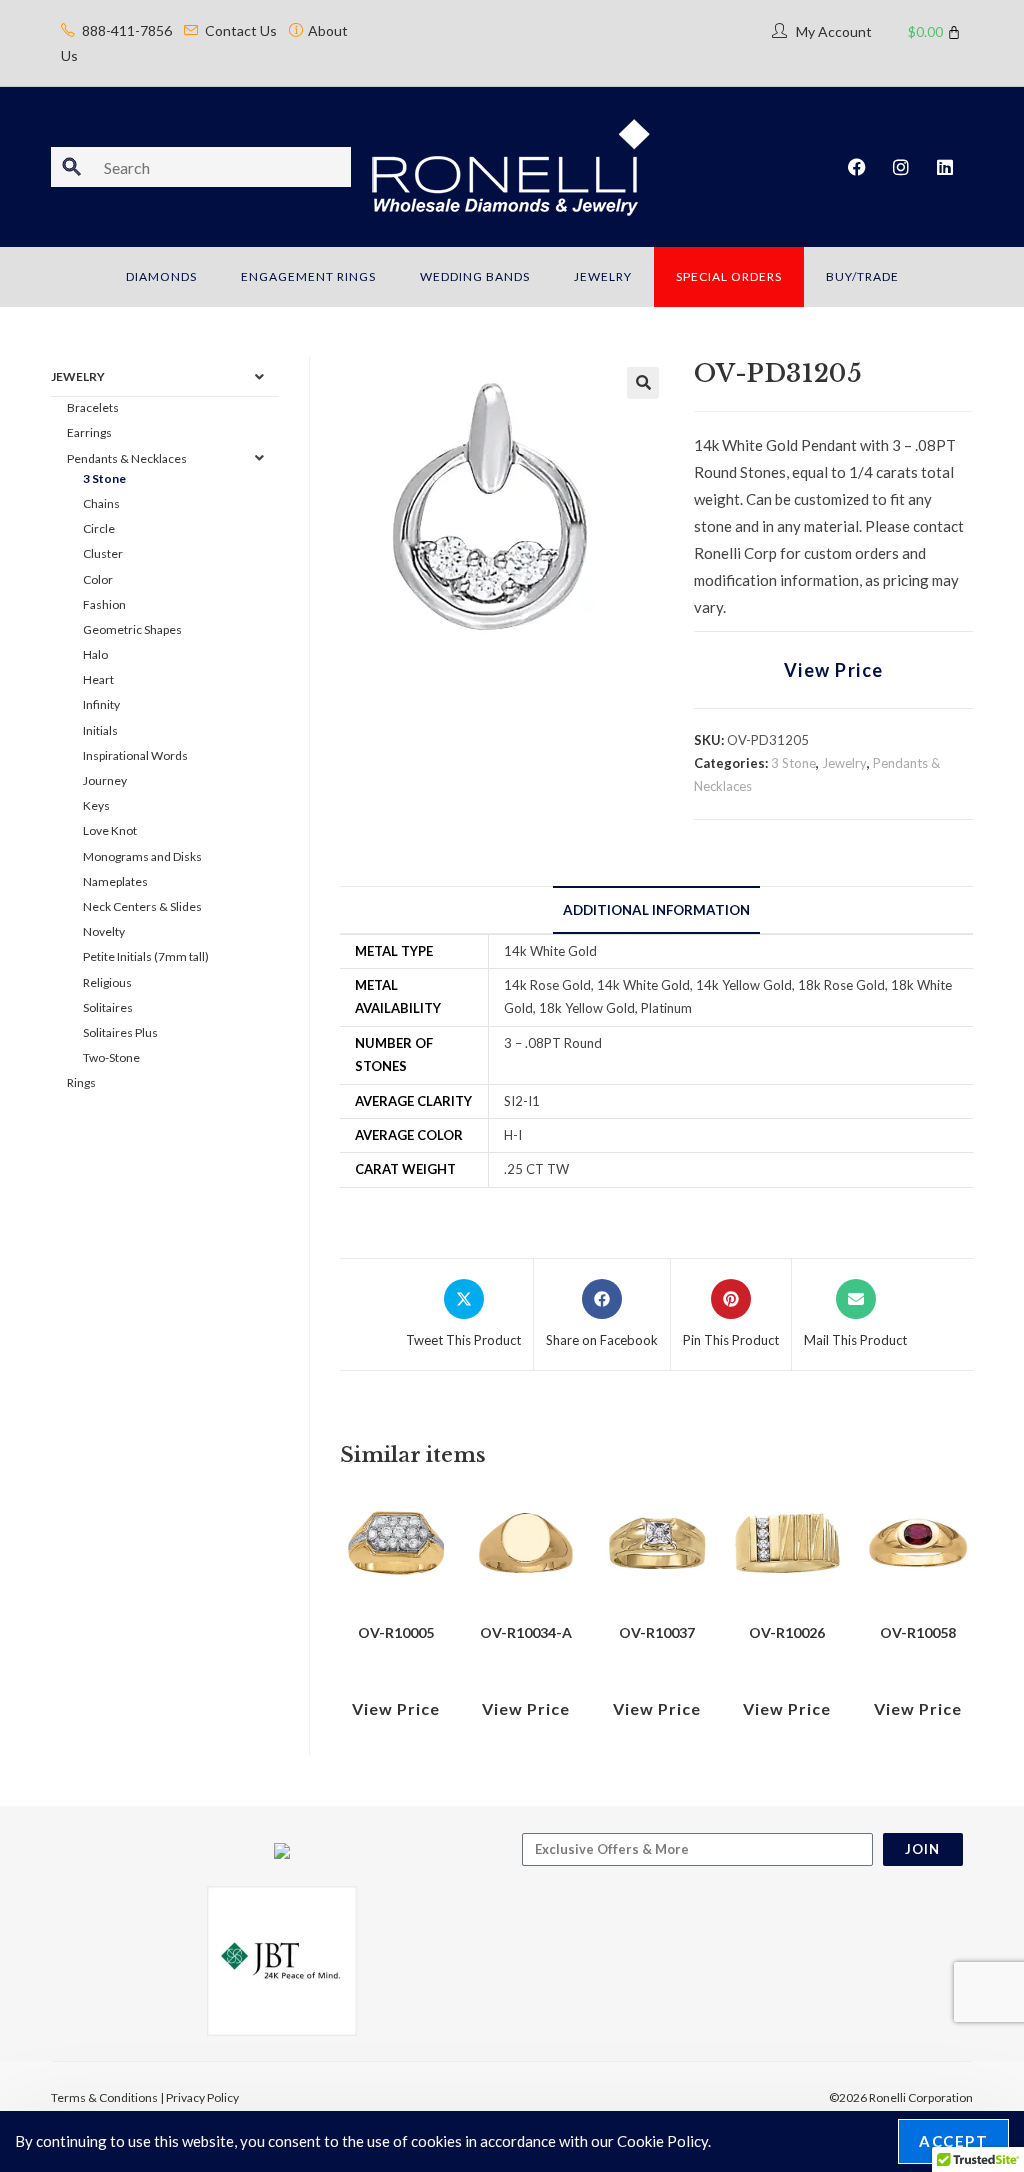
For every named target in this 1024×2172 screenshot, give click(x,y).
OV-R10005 (396, 1632)
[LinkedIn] (945, 167)
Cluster (103, 553)
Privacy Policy (202, 2097)
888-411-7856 (127, 30)
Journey (105, 780)
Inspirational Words (135, 755)
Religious (107, 982)
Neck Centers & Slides (142, 906)
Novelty (104, 931)
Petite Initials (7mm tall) (146, 956)
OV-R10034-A (526, 1632)
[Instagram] (901, 167)
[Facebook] (857, 167)
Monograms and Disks (142, 856)
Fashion (104, 604)
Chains (101, 503)
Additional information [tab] (656, 910)
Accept (953, 2141)
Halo (95, 654)
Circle (99, 528)
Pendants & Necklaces (127, 458)
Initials (100, 730)
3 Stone (793, 763)
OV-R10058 (918, 1632)
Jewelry (844, 763)
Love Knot (110, 830)
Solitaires (108, 1007)
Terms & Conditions (104, 2097)
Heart (98, 679)
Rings (81, 1082)
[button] (643, 383)
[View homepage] (511, 165)
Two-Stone (111, 1057)
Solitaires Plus (120, 1032)
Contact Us (241, 30)
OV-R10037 (657, 1632)
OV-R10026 (787, 1632)
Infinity (101, 704)
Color (98, 579)
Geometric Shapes (132, 629)
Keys (96, 805)
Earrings (89, 432)
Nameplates (115, 881)
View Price (834, 670)
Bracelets (93, 407)
